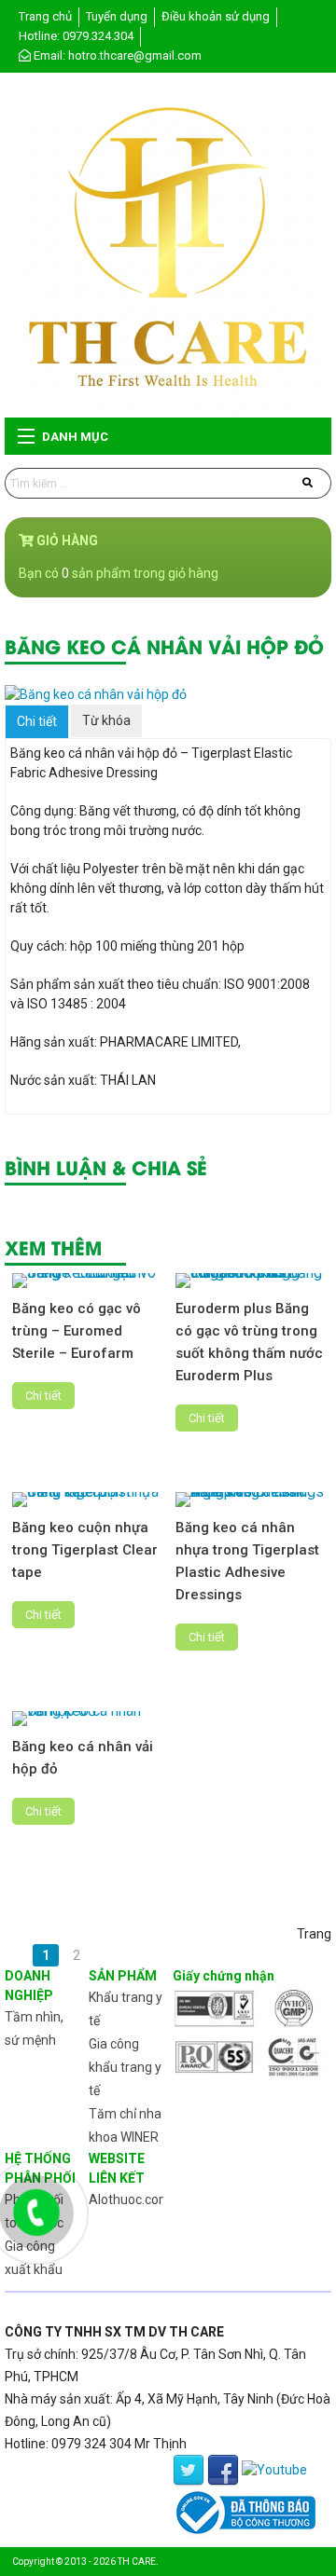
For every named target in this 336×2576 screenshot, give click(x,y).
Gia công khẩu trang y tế (125, 2067)
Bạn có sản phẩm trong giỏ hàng (119, 573)
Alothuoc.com (130, 2199)
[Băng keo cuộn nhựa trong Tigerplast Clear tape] (87, 1500)
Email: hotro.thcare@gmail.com (116, 55)
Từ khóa (106, 720)
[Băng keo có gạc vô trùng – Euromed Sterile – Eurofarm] (87, 1281)
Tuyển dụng (117, 16)
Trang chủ (45, 16)
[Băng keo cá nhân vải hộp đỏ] (168, 695)
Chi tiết (37, 721)
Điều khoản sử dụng (216, 16)
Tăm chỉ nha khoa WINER (125, 2125)
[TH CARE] (168, 253)
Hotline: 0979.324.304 (76, 36)
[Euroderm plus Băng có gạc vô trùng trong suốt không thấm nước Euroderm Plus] (250, 1281)
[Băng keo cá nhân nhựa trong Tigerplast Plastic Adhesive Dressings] (250, 1500)
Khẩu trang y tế (126, 2009)
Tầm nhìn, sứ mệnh (34, 2028)
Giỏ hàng (66, 541)
